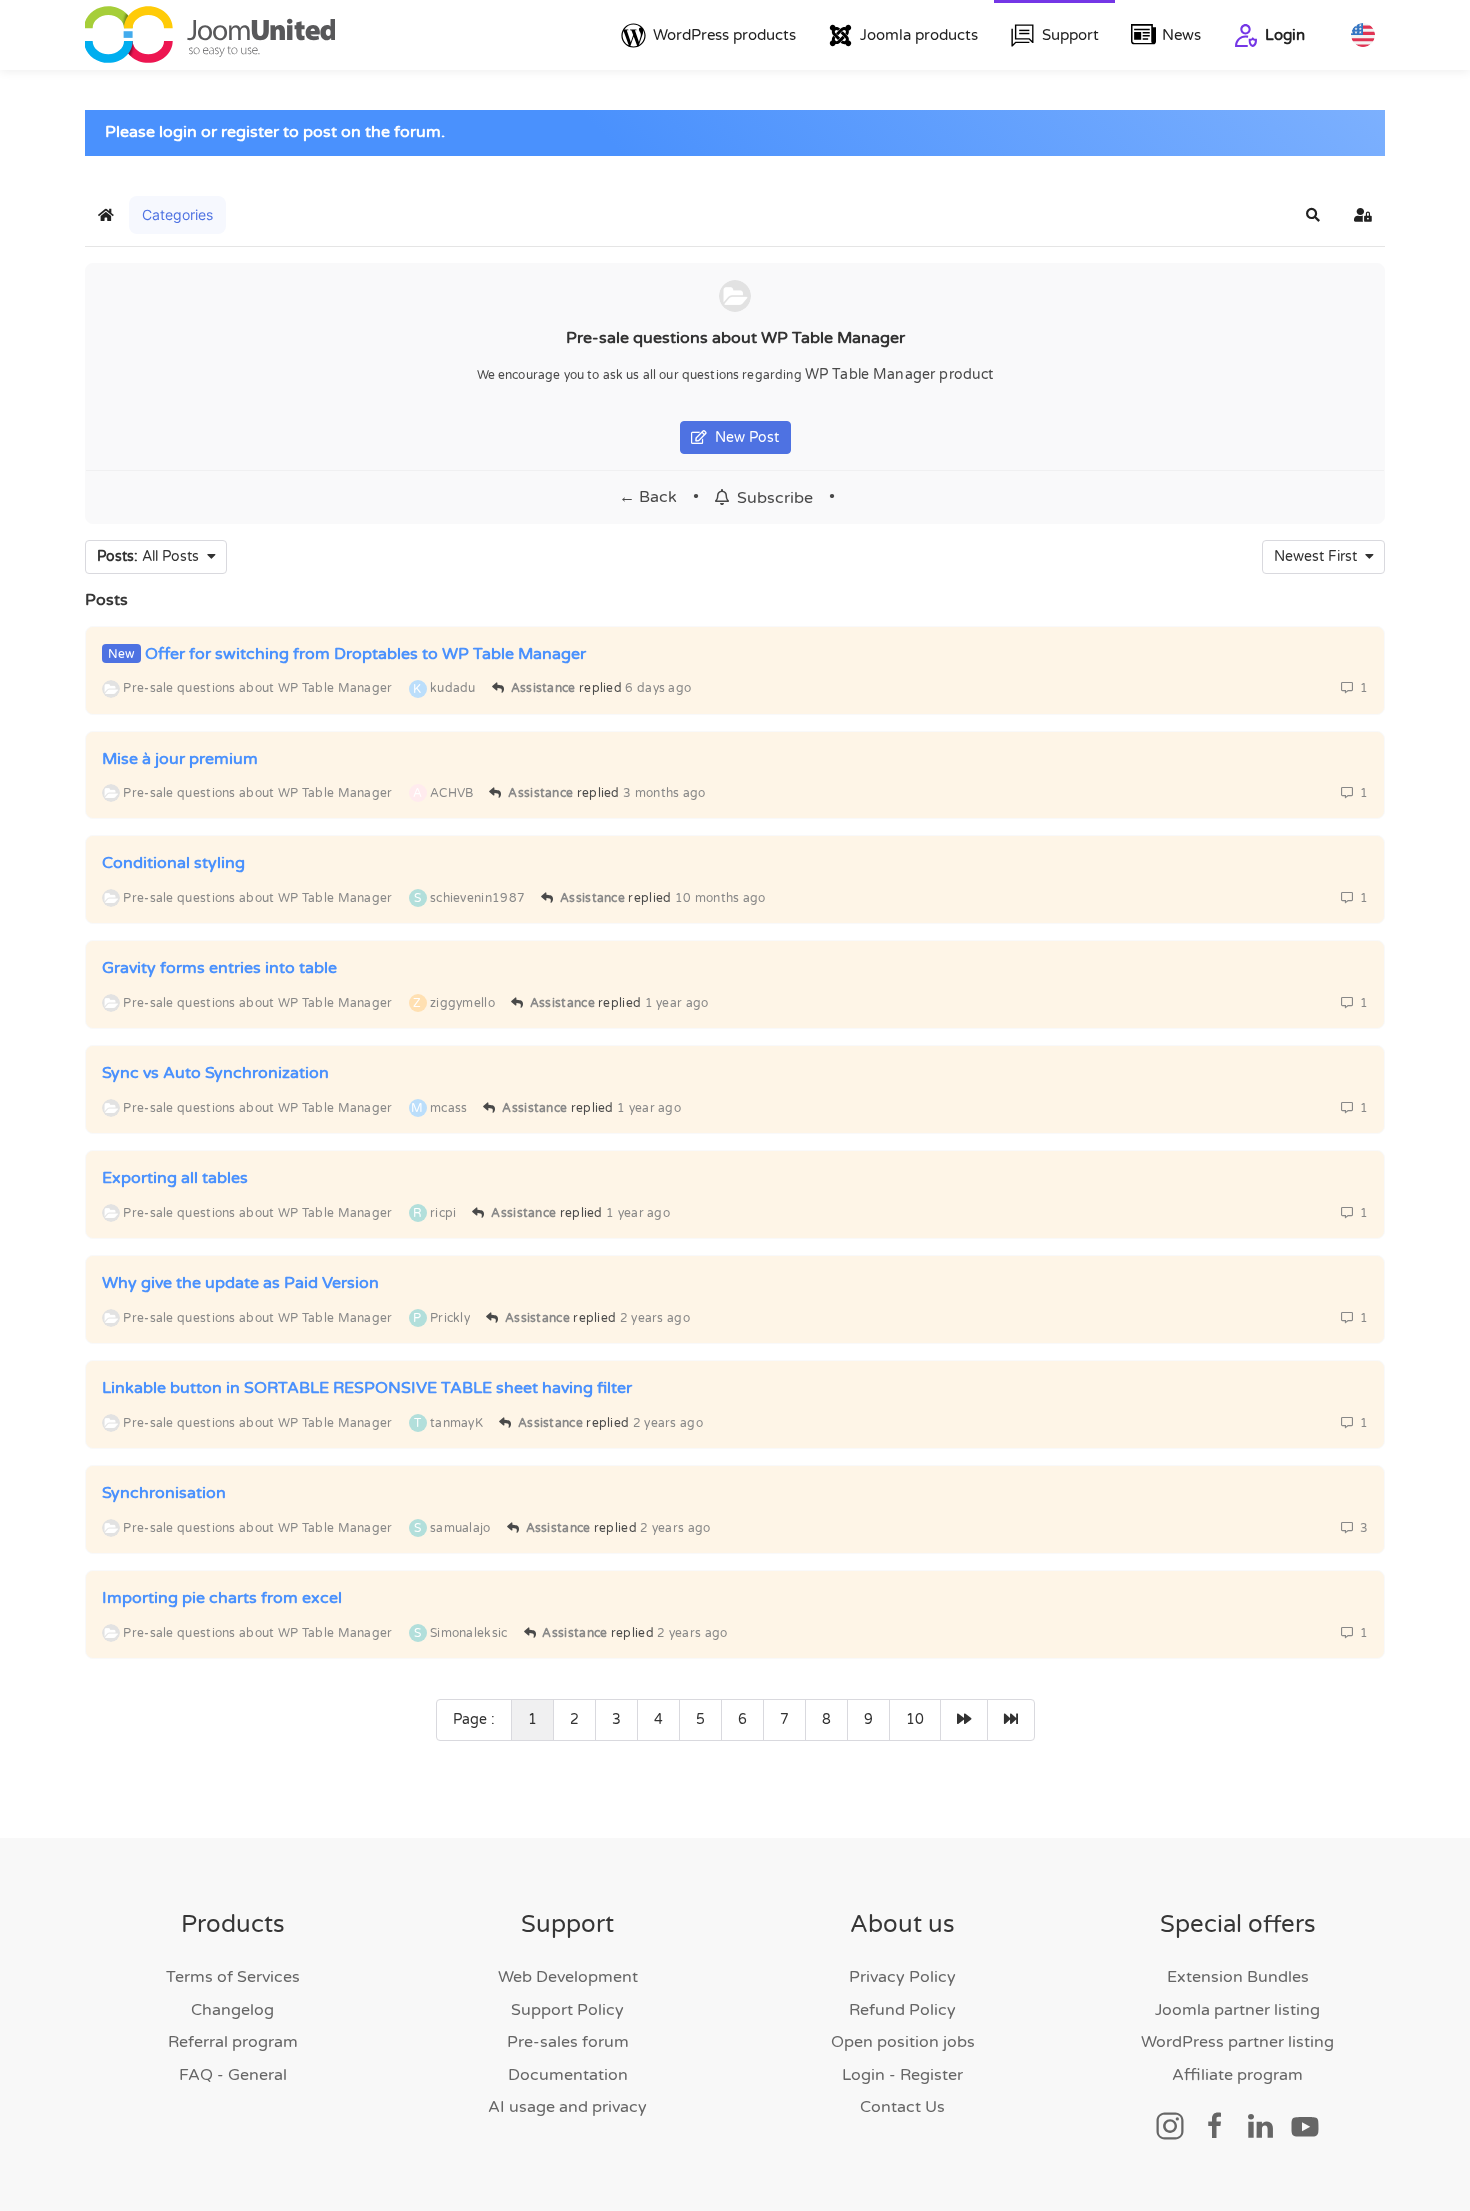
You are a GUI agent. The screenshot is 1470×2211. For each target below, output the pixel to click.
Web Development (568, 1977)
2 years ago (655, 1318)
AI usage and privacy (567, 2107)
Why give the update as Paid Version (240, 1283)
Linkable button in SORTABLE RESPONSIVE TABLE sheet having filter (367, 1388)
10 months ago (720, 898)
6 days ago (658, 688)
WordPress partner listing (1237, 2042)
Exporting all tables (175, 1178)
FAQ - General (233, 2075)
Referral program (233, 2042)
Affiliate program (1237, 2075)
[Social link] (1170, 2125)
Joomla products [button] (919, 35)
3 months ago (664, 793)
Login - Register (902, 2075)
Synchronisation (164, 1493)
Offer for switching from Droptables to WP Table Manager (365, 654)
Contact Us (902, 2107)
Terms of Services (233, 1977)
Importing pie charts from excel (222, 1598)
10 (915, 1719)
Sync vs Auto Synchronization (215, 1073)
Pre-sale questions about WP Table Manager (735, 338)
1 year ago (677, 1003)
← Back (648, 497)
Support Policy (567, 2010)
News (1181, 35)
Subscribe (771, 497)
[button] (1313, 215)
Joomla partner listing (1237, 2010)
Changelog (232, 2010)
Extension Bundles (1238, 1977)
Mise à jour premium (180, 758)
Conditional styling (173, 863)
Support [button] (1070, 35)
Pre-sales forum (568, 2042)
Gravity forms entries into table (219, 968)
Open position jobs (903, 2042)
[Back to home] (210, 35)
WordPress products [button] (724, 35)
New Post (743, 437)
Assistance (543, 688)
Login (1285, 35)
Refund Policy (902, 2010)
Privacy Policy (902, 1977)
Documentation (568, 2075)
